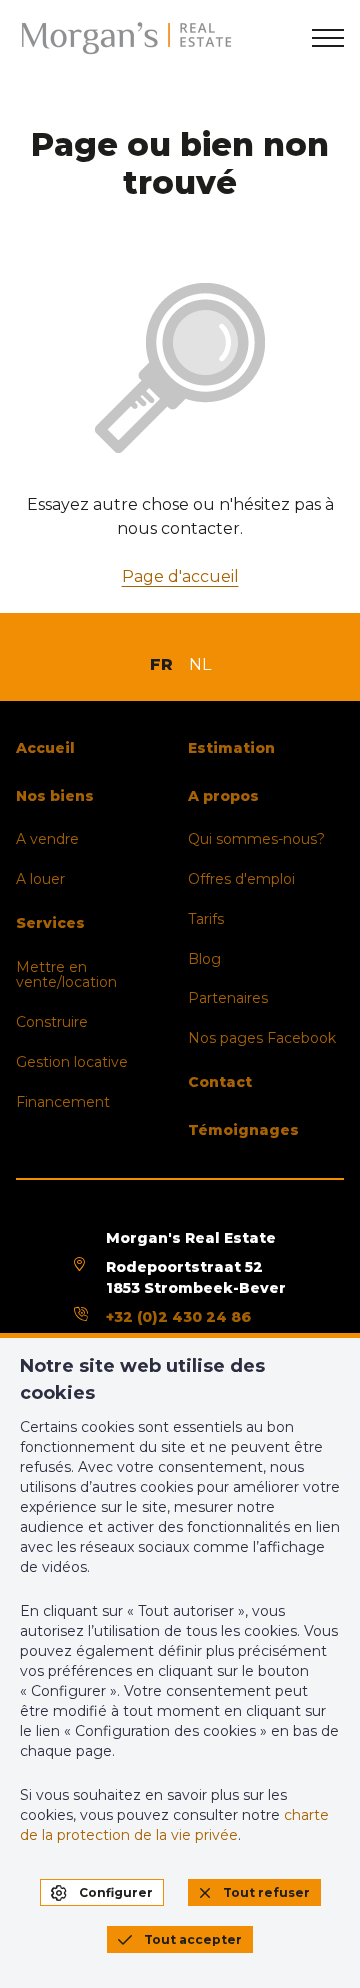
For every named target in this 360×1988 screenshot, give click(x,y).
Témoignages (243, 1130)
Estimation (231, 748)
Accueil (45, 748)
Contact (220, 1082)
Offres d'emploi (241, 879)
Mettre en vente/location (66, 975)
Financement (63, 1102)
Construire (52, 1022)
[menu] (328, 38)
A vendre (47, 839)
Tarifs (206, 919)
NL (200, 664)
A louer (40, 879)
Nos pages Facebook (262, 1038)
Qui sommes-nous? (256, 839)
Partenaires (228, 998)
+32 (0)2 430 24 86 (178, 1317)
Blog (204, 959)
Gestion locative (72, 1062)
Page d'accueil (180, 576)
